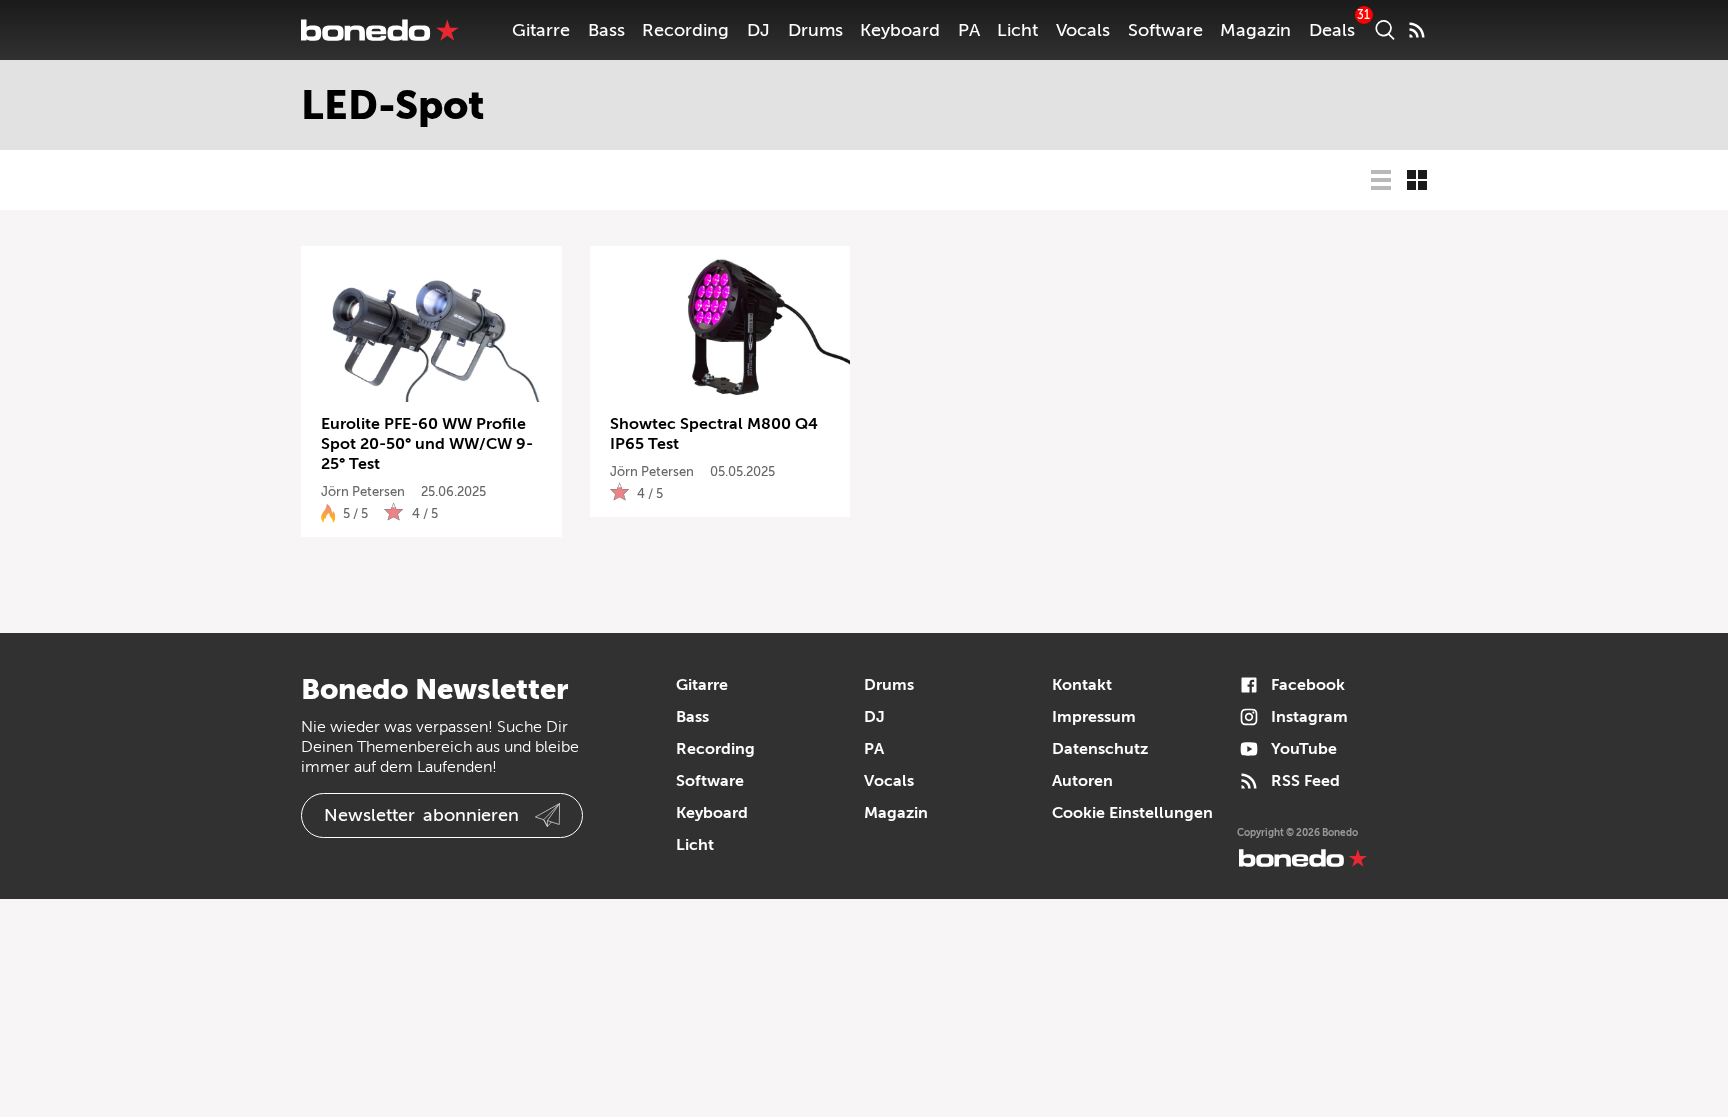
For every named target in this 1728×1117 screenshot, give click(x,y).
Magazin (1255, 30)
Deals (1332, 30)
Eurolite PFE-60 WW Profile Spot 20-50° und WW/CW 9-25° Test (427, 444)
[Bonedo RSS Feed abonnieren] (1417, 30)
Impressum (1094, 717)
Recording (685, 30)
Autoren (1082, 781)
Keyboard (900, 30)
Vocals (1083, 30)
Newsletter (421, 815)
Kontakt (1082, 685)
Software (1165, 30)
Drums (815, 30)
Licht (1017, 30)
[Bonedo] (380, 30)
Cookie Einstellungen (1132, 813)
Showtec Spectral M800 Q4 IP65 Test (714, 434)
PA (969, 30)
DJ (758, 30)
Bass (606, 30)
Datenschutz (1100, 749)
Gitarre (541, 30)
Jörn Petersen (363, 491)
